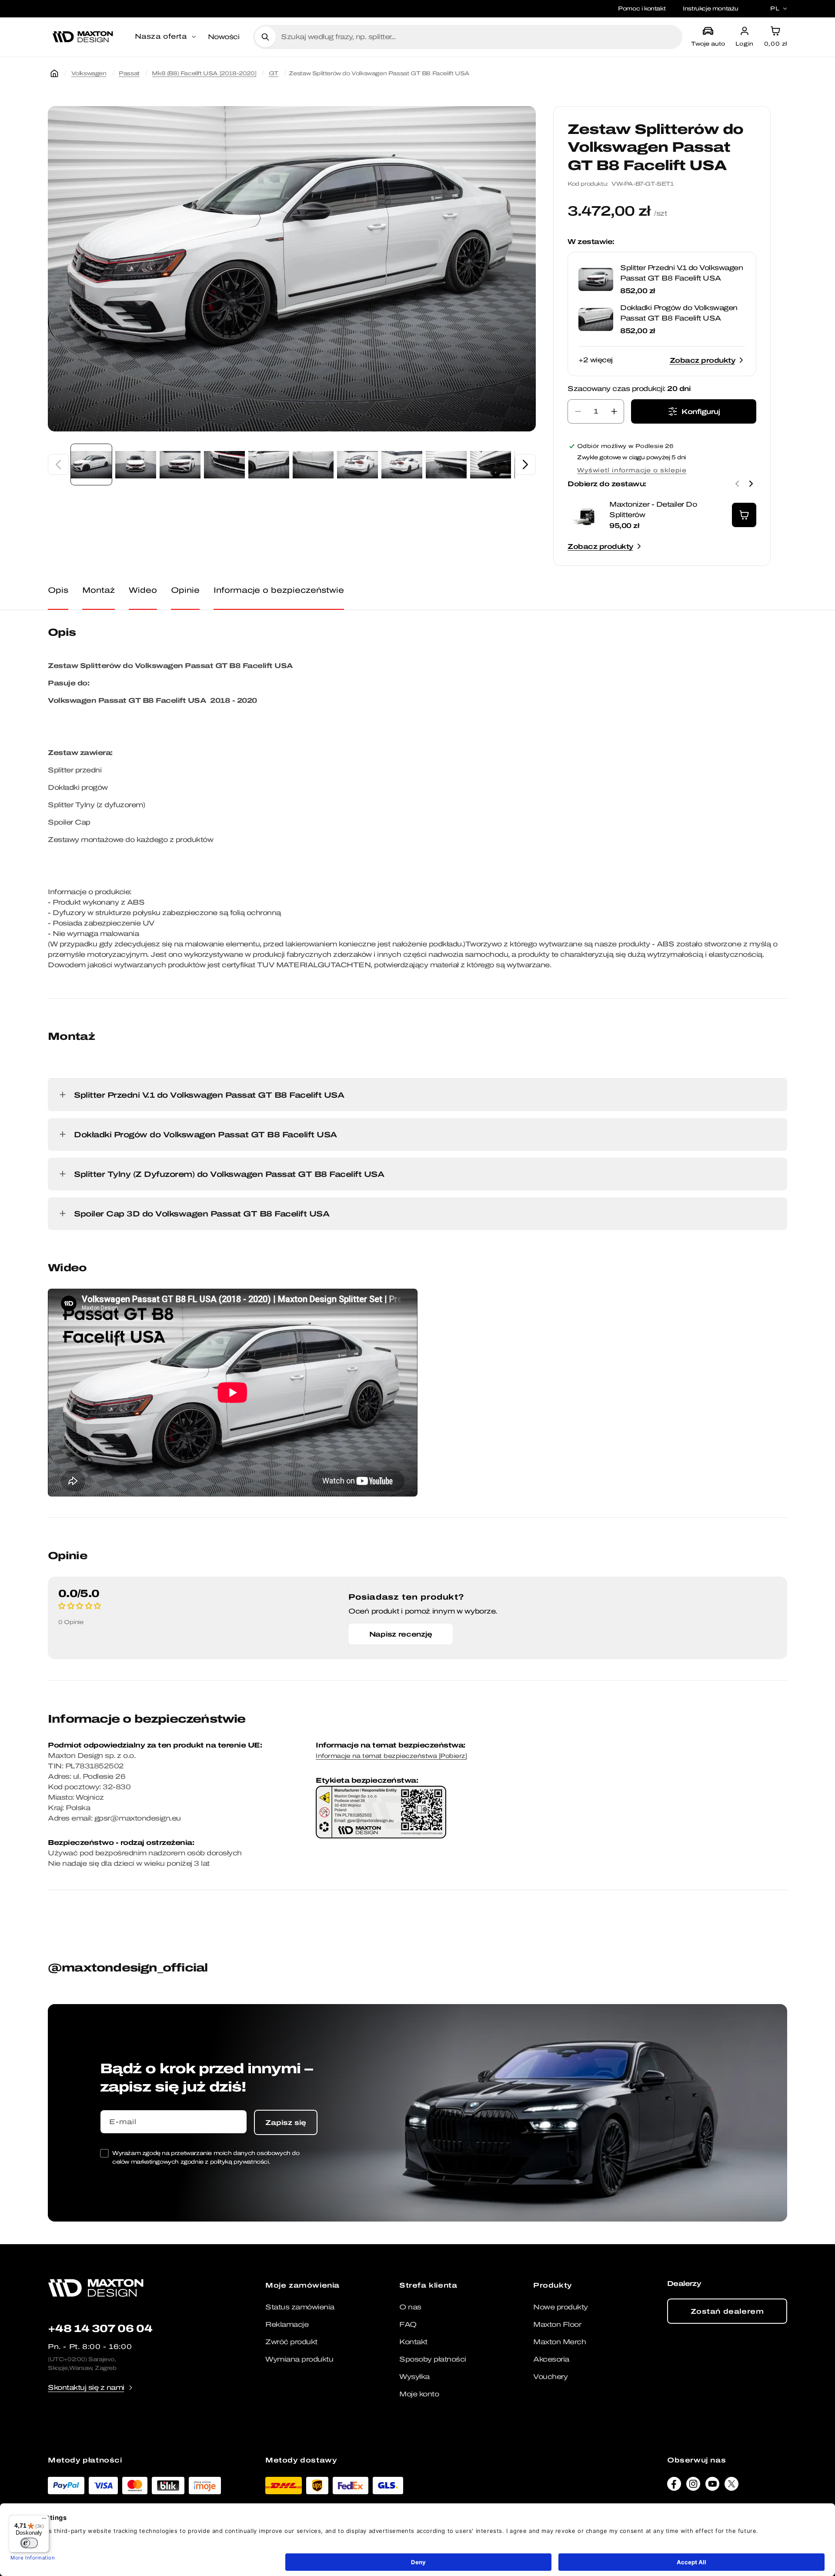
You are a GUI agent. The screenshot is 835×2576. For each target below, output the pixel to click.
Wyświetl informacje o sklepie (632, 470)
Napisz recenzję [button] (401, 1634)
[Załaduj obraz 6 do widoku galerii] (313, 464)
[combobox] (478, 37)
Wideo (143, 590)
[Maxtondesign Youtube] (712, 2486)
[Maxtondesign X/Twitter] (731, 2486)
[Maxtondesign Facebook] (674, 2486)
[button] (166, 37)
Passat (129, 73)
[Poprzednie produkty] (737, 484)
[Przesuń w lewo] (58, 464)
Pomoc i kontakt (642, 8)
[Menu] (44, 2520)
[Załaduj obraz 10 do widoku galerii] (491, 464)
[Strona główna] (54, 74)
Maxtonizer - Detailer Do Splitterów (653, 510)
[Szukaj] (265, 37)
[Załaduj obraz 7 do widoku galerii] (357, 464)
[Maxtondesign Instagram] (693, 2486)
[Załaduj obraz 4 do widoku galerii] (224, 464)
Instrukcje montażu (711, 8)
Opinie (185, 590)
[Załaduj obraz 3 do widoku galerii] (180, 464)
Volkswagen (89, 73)
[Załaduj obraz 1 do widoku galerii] (91, 464)
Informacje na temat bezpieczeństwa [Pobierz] (391, 1756)
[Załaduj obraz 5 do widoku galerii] (269, 464)
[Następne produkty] (751, 484)
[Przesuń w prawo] (525, 464)
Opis (58, 590)
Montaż (99, 590)
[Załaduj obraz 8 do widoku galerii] (402, 464)
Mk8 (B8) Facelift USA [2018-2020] (204, 73)
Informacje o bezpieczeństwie (279, 590)
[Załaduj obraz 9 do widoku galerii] (446, 464)
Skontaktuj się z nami (86, 2387)
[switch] (29, 2543)
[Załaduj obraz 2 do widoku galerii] (136, 464)
